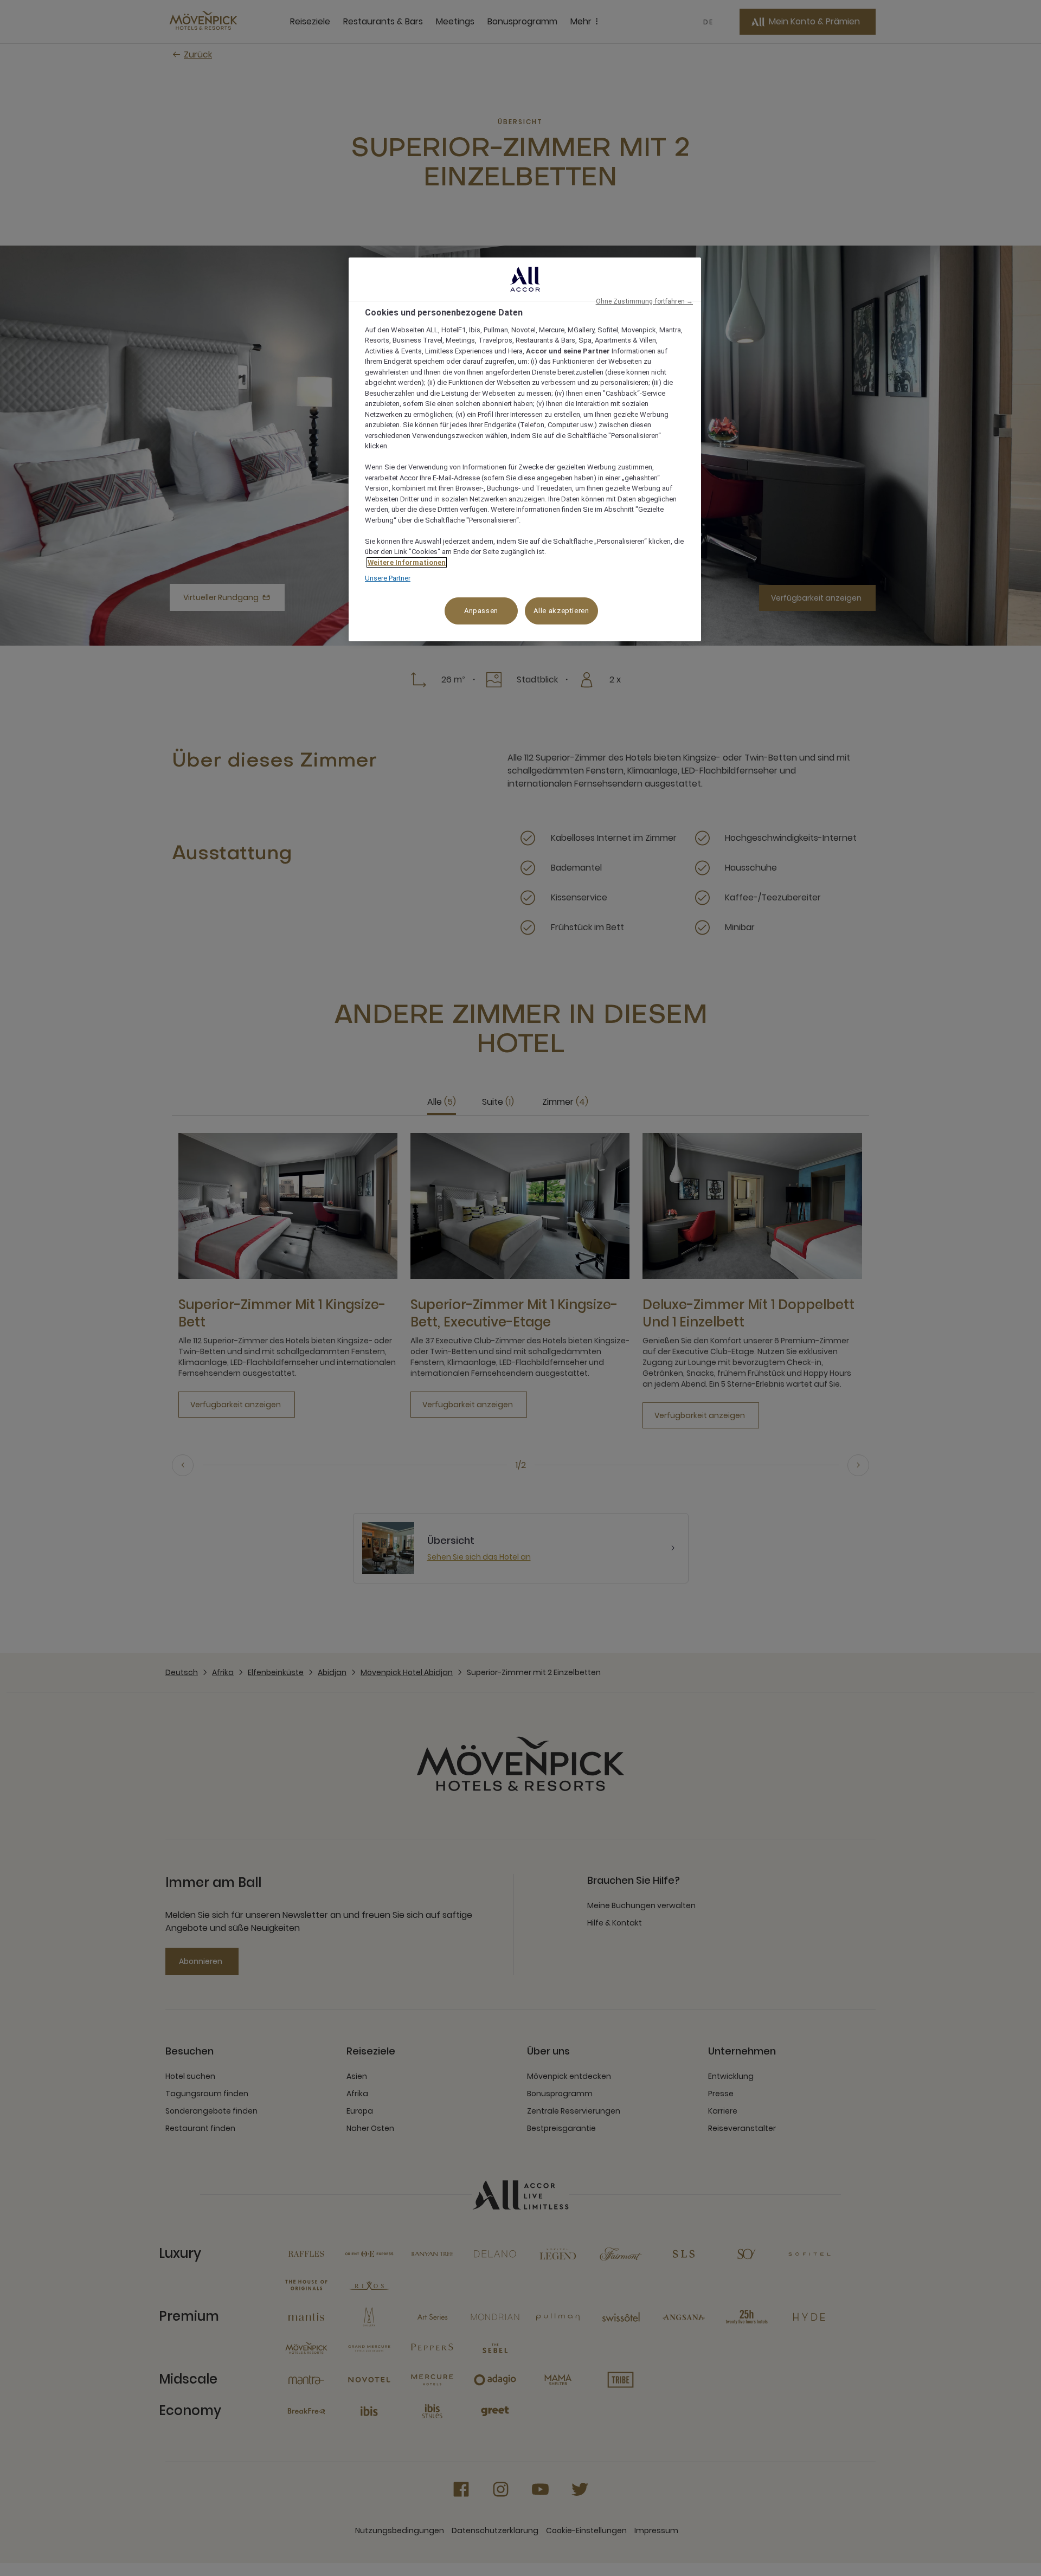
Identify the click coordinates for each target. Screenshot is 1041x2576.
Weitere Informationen (407, 562)
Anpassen (481, 611)
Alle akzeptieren (561, 611)
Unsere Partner (388, 578)
